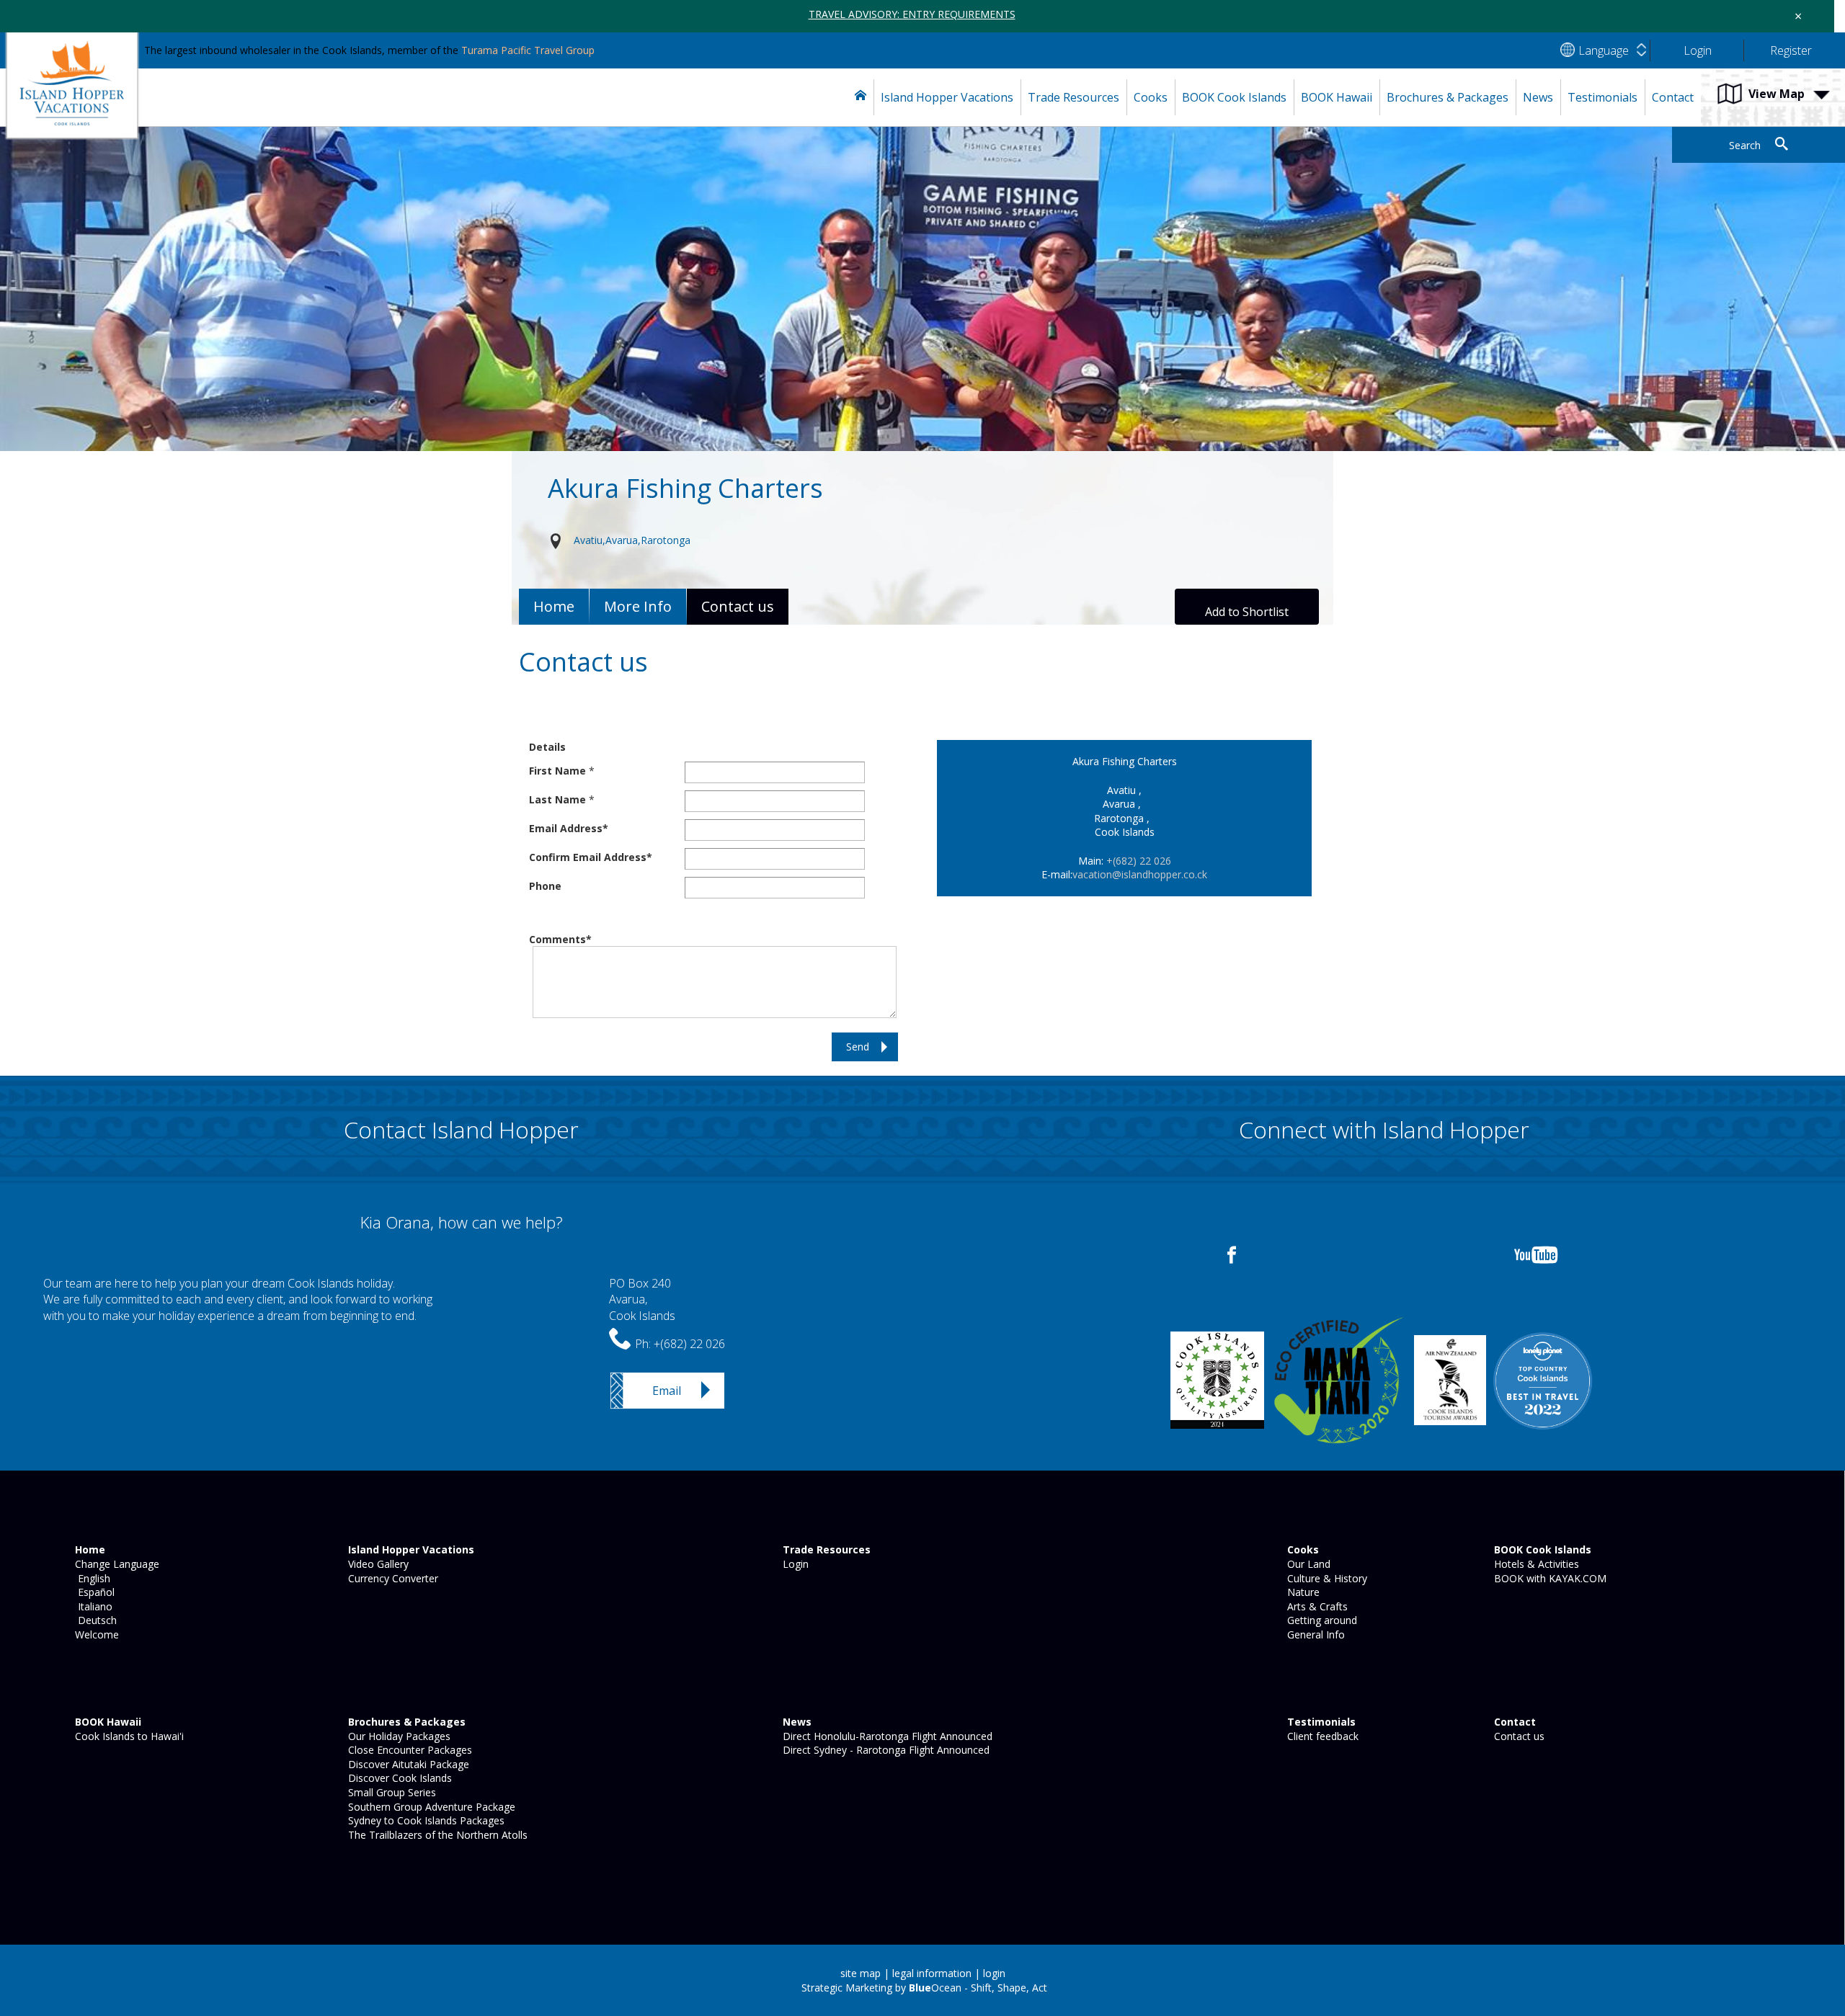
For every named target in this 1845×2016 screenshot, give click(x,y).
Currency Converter (392, 1578)
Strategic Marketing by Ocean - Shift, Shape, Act (924, 1988)
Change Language (116, 1564)
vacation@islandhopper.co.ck (1140, 874)
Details (547, 747)
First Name (557, 771)
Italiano (92, 1606)
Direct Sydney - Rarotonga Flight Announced (885, 1750)
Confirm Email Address (588, 857)
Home (554, 606)
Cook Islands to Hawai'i (128, 1736)
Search (1745, 145)
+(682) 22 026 (1139, 861)
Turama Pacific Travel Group (528, 50)
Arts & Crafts (1316, 1606)
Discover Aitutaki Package (407, 1764)
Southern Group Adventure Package (430, 1807)
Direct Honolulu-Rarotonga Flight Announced (886, 1736)
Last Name (557, 799)
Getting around (1321, 1620)
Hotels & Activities (1535, 1564)
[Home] (861, 97)
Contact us (1518, 1736)
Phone (545, 886)
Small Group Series (391, 1792)
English (91, 1578)
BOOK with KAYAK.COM (1549, 1578)
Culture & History (1326, 1578)
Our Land (1307, 1564)
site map (861, 1973)
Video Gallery (377, 1564)
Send (858, 1047)
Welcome (95, 1634)
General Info (1315, 1634)
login (994, 1973)
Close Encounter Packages (409, 1750)
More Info (638, 606)
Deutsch (94, 1620)
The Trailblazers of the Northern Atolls (436, 1835)
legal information (932, 1973)
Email (667, 1391)
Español (93, 1592)
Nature (1302, 1592)
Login (794, 1564)
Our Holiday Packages (398, 1736)
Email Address (566, 828)
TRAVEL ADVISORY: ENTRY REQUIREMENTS (912, 14)
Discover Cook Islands (399, 1778)
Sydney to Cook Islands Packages (425, 1820)
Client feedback (1321, 1736)
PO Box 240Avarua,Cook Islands (642, 1299)
